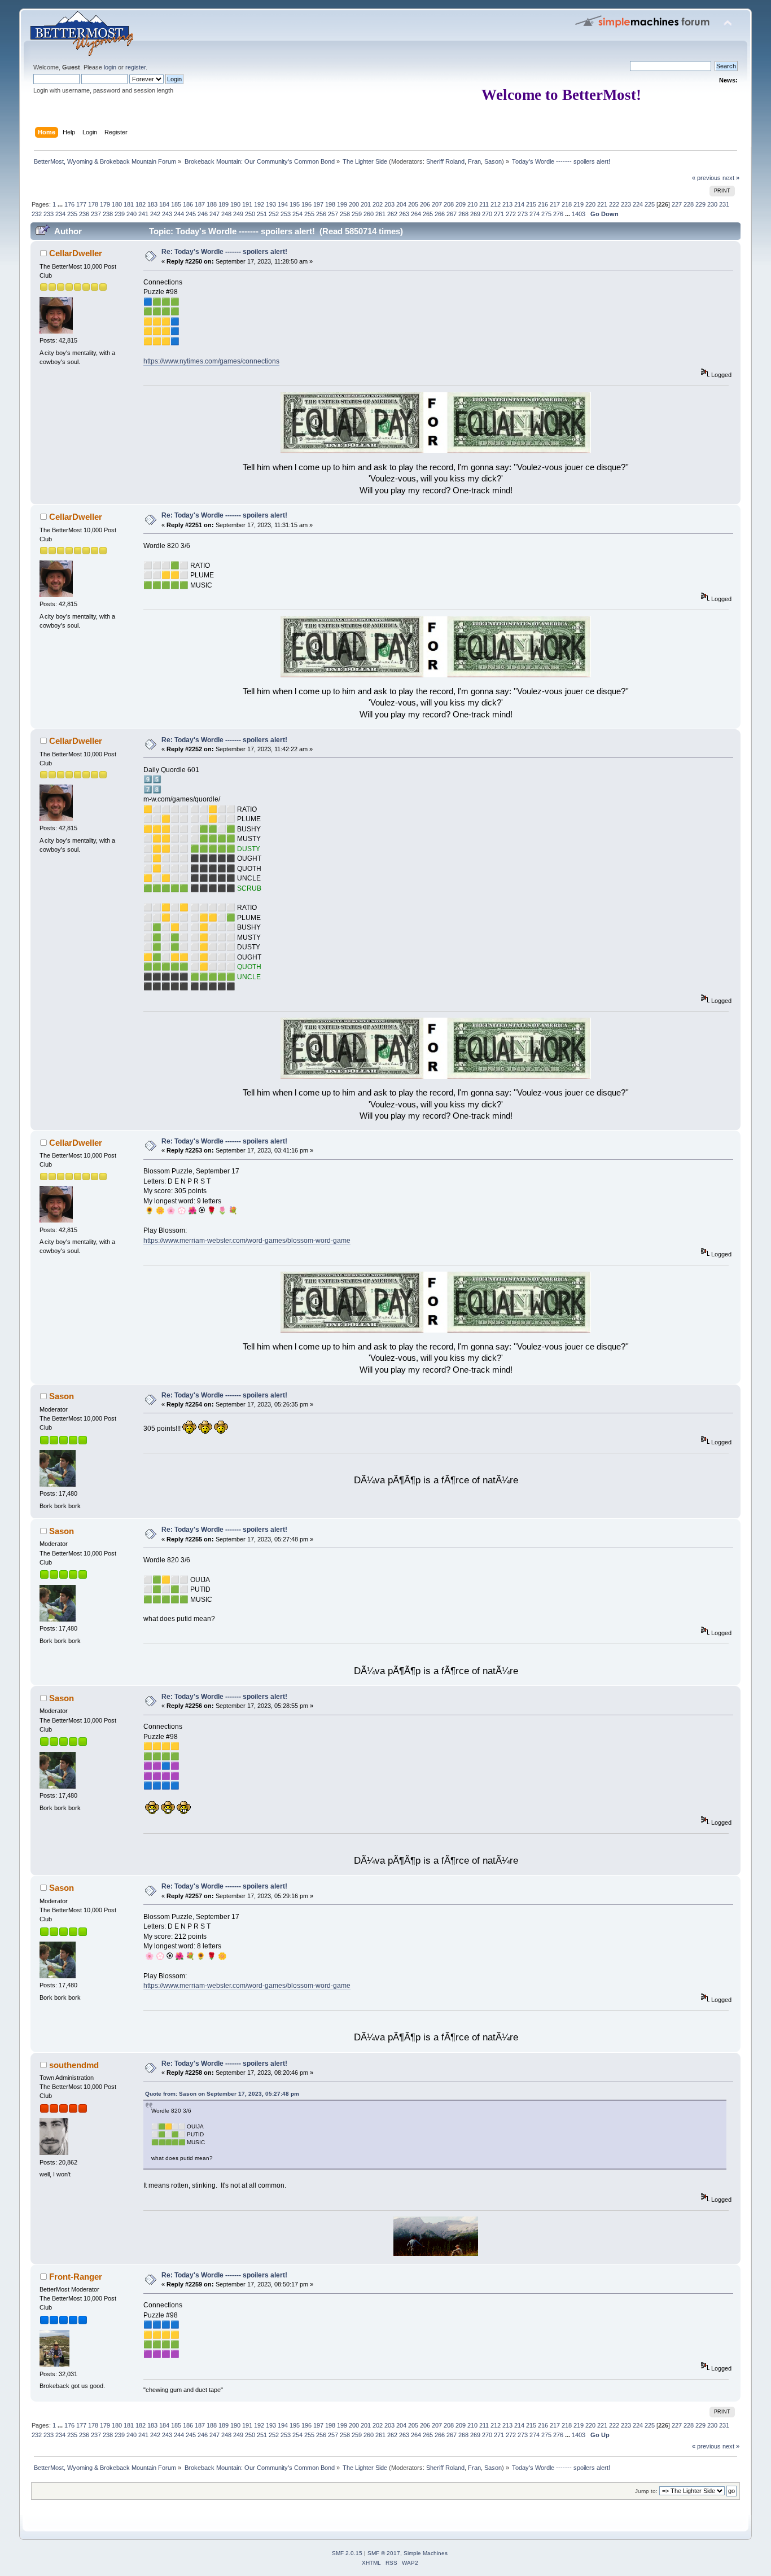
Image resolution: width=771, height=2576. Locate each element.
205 (413, 204)
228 (689, 204)
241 (143, 214)
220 (590, 204)
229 (700, 204)
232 (37, 214)
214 (519, 204)
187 (200, 204)
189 (224, 204)
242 (155, 214)
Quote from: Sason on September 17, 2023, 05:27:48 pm (222, 2094)
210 (472, 204)
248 (226, 214)
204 (401, 204)
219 (579, 204)
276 (558, 214)
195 (295, 204)
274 (535, 214)
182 (141, 204)
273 (523, 214)
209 (461, 204)
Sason (493, 161)
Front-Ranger (76, 2277)
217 (555, 204)
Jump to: (646, 2491)
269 (475, 214)
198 (330, 204)
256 (321, 214)
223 (626, 204)
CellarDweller (76, 253)
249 (238, 214)
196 (306, 204)
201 (366, 204)
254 (297, 214)
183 (152, 204)
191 (247, 204)
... (61, 204)
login (110, 67)
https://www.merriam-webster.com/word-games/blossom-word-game (247, 1241)
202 (378, 204)
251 (262, 214)
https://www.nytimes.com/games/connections (211, 361)
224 (638, 204)
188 (212, 204)
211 (484, 204)
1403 (579, 214)
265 (428, 214)
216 (543, 204)
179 (105, 204)
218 (567, 204)
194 (283, 204)
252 (274, 214)
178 (93, 204)
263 (404, 214)
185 (176, 204)
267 (452, 214)
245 (191, 214)
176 (69, 204)
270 (487, 214)
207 (437, 204)
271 (499, 214)
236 (84, 214)
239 (120, 214)
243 (167, 214)
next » (731, 178)
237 (96, 214)
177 (81, 204)
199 (342, 204)
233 (49, 214)
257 (333, 214)
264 (416, 214)
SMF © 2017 (384, 2553)
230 (712, 204)
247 (214, 214)
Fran (474, 161)
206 (425, 204)
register (135, 67)
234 (60, 214)
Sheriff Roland (445, 161)
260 (369, 214)
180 (117, 204)
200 (354, 204)
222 (614, 204)
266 (440, 214)
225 (650, 204)
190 (235, 204)
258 (345, 214)
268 (463, 214)
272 (511, 214)
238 (108, 214)
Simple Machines (426, 2553)
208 (449, 204)
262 (392, 214)
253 (286, 214)
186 (188, 204)
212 (496, 204)
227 (677, 204)
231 (724, 204)
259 (357, 214)
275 (546, 214)
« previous (706, 178)
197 (318, 204)
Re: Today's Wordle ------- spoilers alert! (224, 252)
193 (271, 204)
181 (129, 204)
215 (531, 204)
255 (309, 214)
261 (380, 214)
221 (602, 204)
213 (507, 204)
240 (132, 214)
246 (203, 214)
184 (164, 204)
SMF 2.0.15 (347, 2553)
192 (259, 204)
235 (72, 214)
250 (250, 214)
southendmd (74, 2065)
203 (389, 204)
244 (179, 214)
